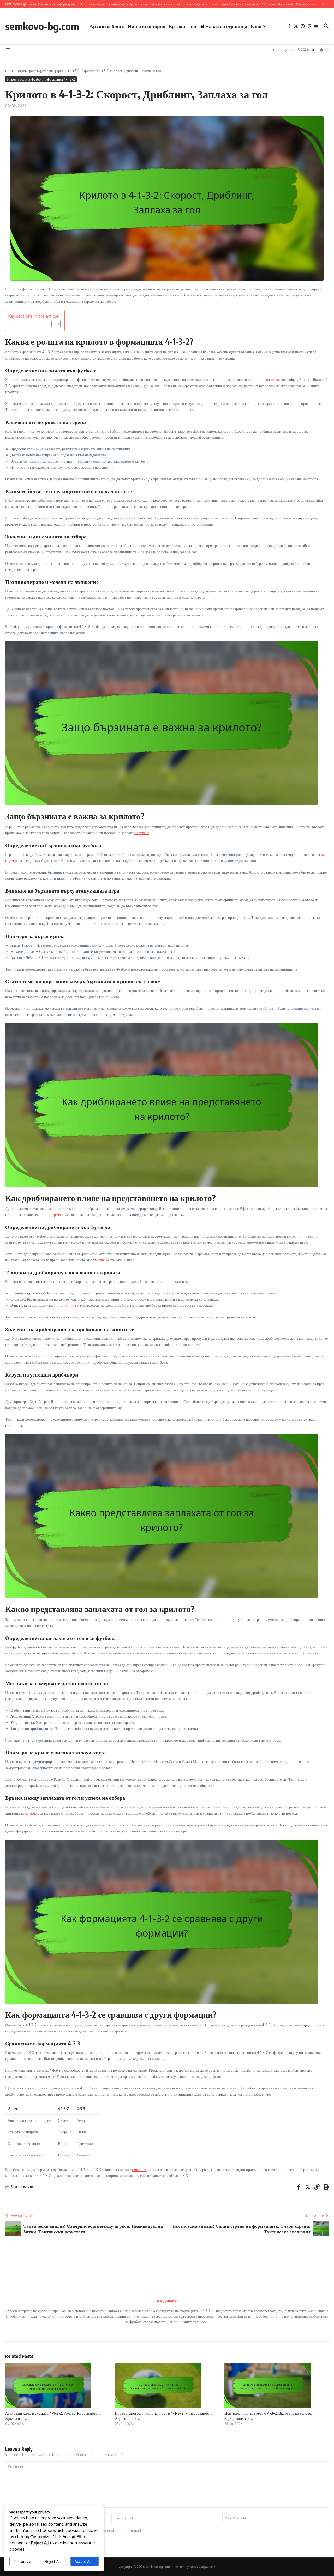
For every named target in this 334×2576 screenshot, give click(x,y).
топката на (68, 1305)
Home (10, 71)
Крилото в (13, 289)
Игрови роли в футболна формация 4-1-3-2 (49, 71)
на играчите (55, 1214)
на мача (31, 1813)
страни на (140, 2170)
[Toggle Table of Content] (53, 324)
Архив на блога (107, 26)
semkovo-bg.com (42, 26)
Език (256, 26)
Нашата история (147, 26)
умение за (101, 1260)
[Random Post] (314, 50)
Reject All (53, 2562)
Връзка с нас (183, 26)
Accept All (83, 2562)
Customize (22, 2562)
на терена (142, 833)
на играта (274, 380)
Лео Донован (167, 2301)
